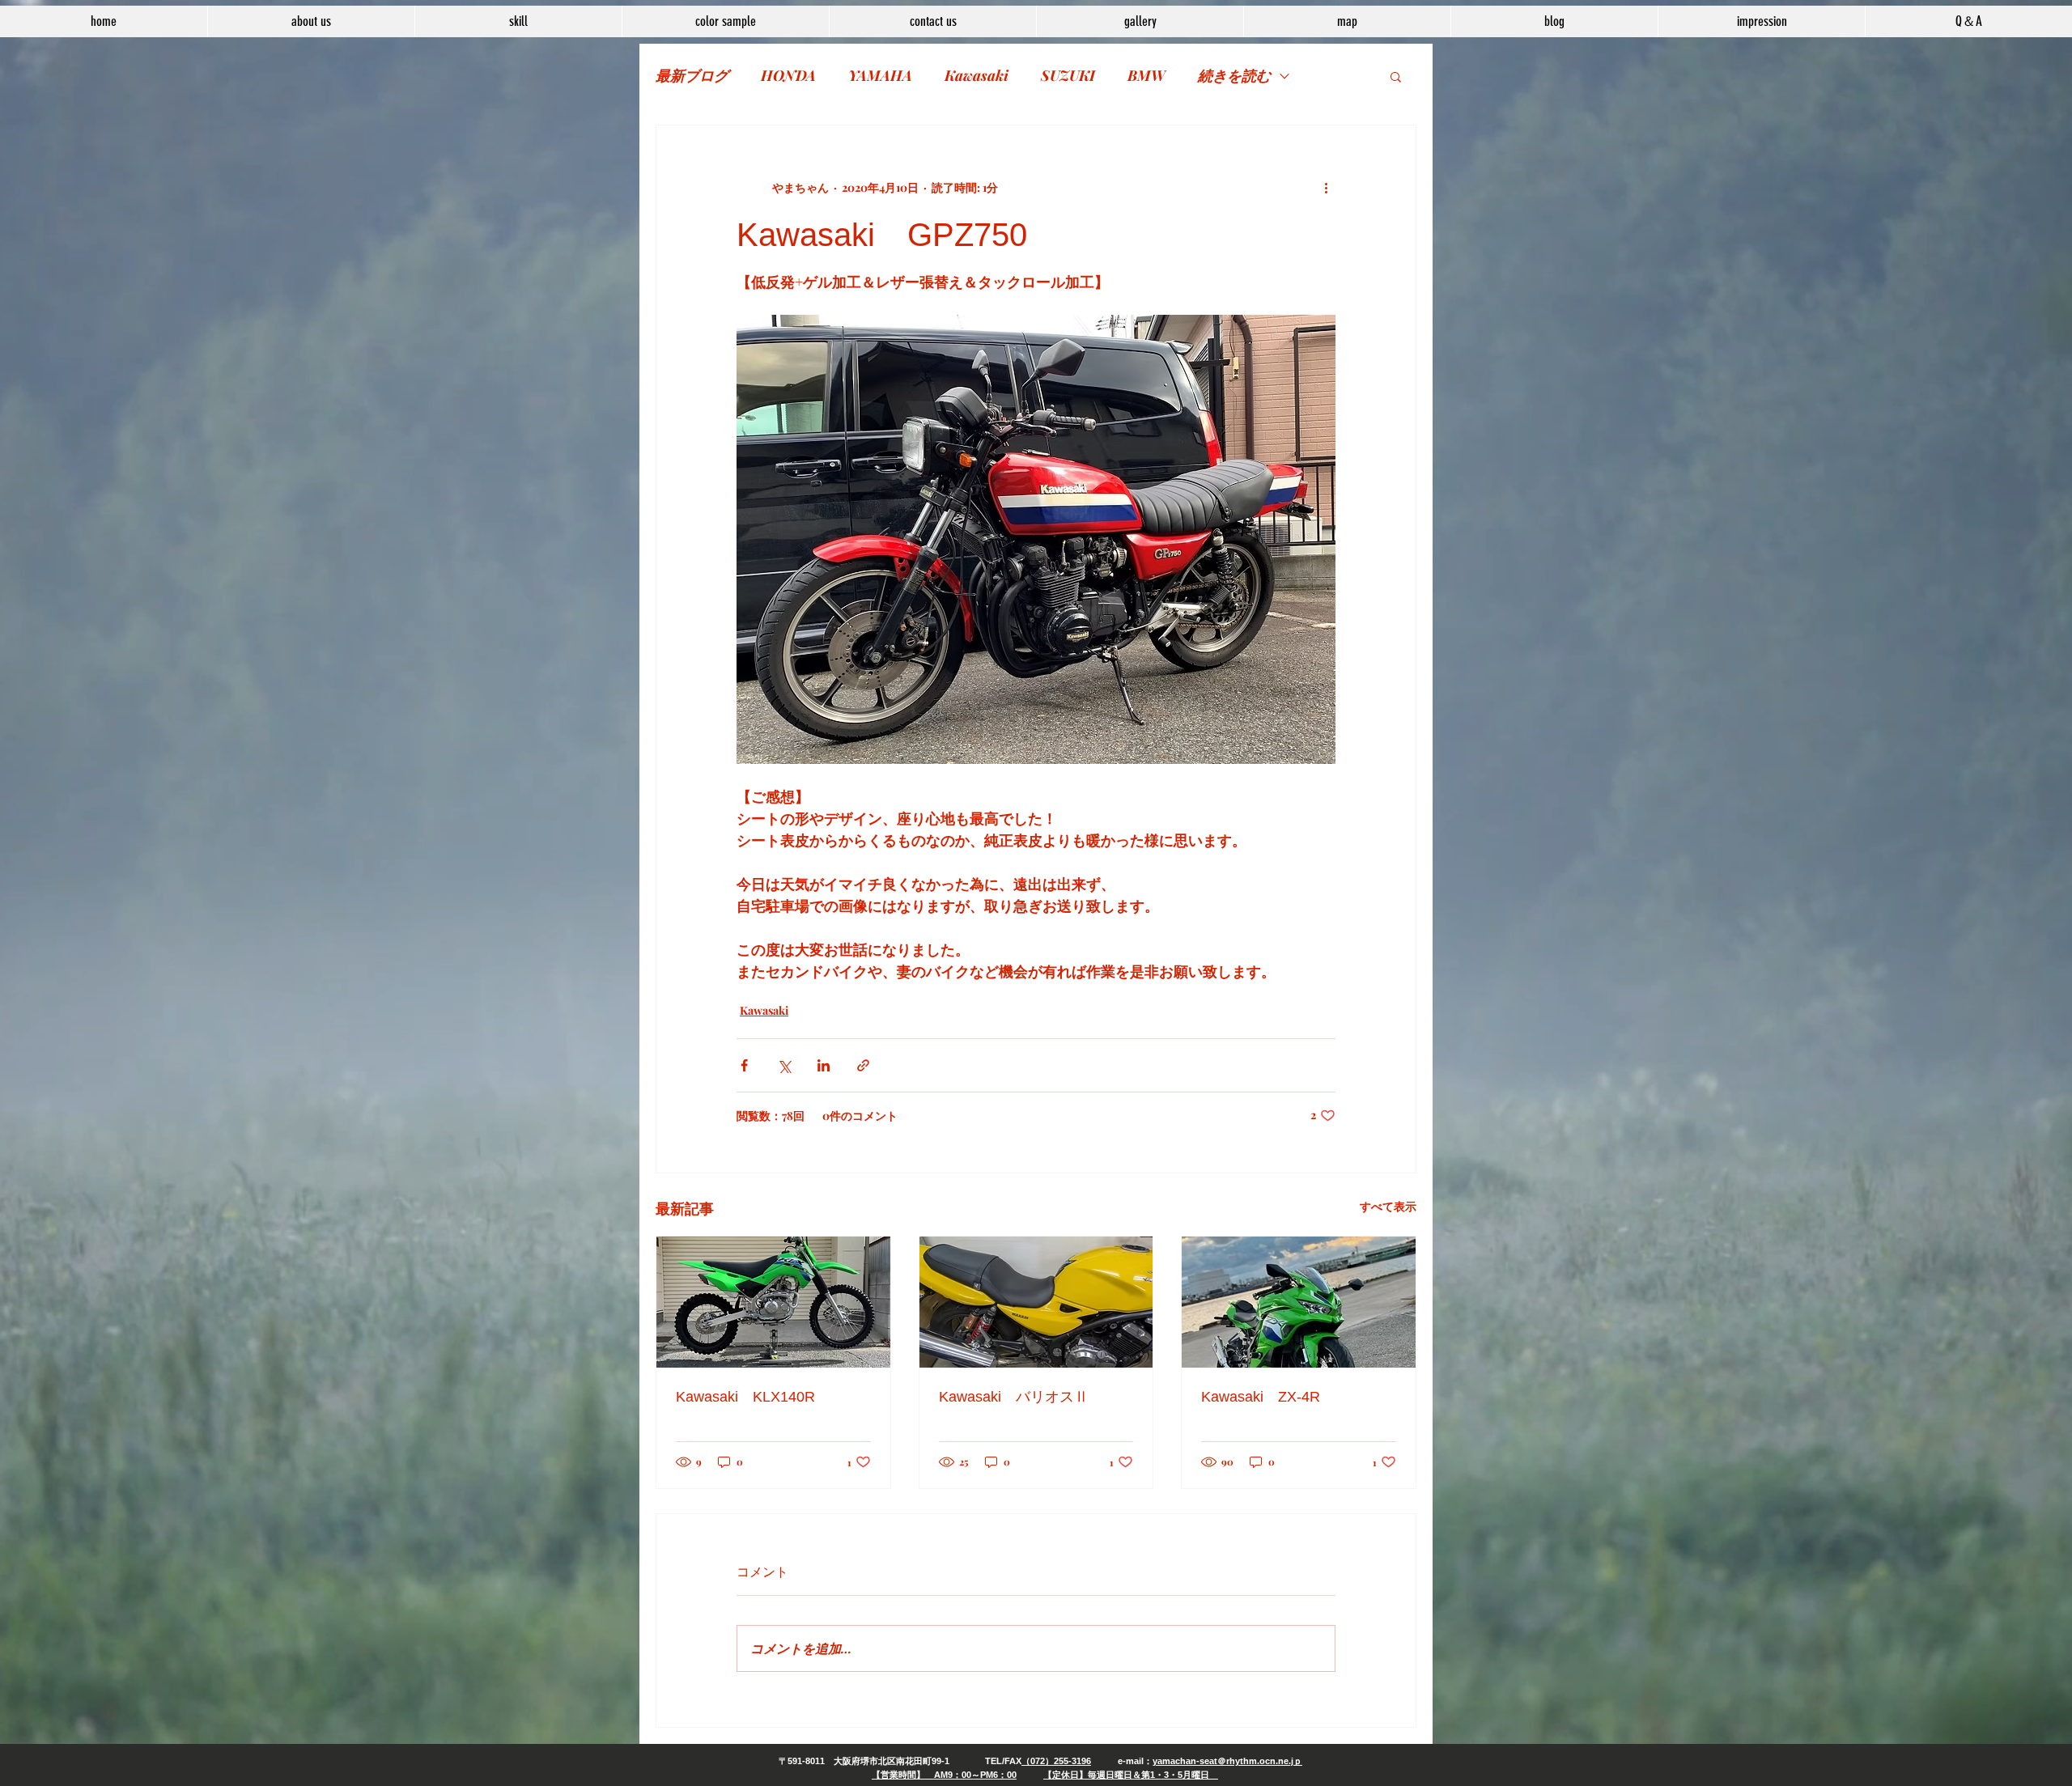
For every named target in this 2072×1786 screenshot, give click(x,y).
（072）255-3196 (1056, 1761)
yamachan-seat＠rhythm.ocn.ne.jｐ (1227, 1761)
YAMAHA (880, 75)
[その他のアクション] (1326, 187)
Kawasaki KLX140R (745, 1397)
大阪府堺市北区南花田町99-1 (892, 1761)
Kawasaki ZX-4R (1261, 1397)
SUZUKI (1068, 75)
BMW (1146, 75)
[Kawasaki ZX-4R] (1299, 1302)
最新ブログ (692, 75)
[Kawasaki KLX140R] (773, 1302)
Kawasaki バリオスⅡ (1014, 1397)
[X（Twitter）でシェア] (784, 1065)
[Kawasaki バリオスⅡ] (1036, 1302)
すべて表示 (1388, 1206)
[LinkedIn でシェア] (824, 1065)
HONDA (788, 75)
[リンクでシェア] (863, 1065)
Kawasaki (977, 75)
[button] (1396, 76)
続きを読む (1234, 75)
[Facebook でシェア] (744, 1065)
